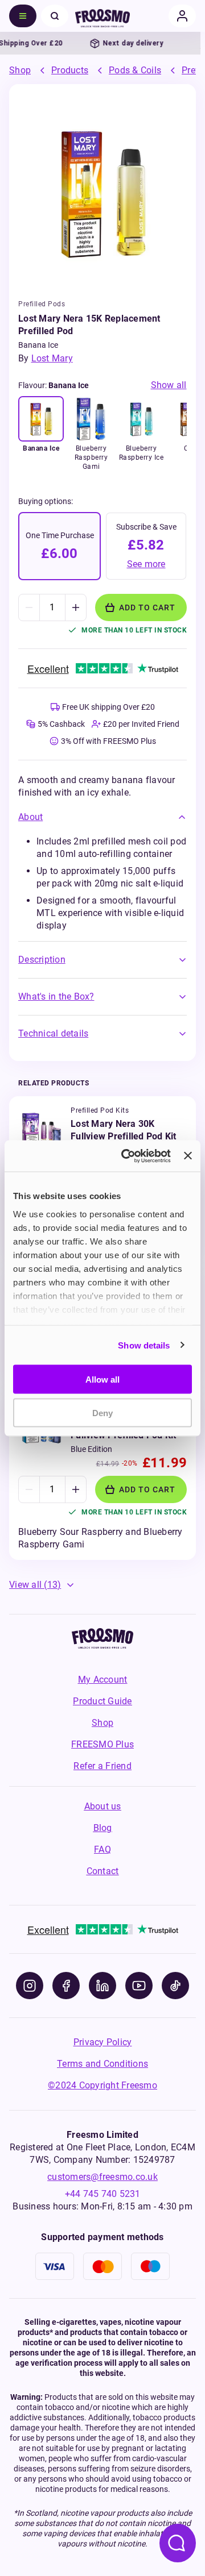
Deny (102, 1412)
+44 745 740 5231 (103, 2194)
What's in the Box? (56, 996)
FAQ (102, 1849)
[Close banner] (188, 1156)
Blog (103, 1828)
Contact (103, 1871)
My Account (103, 1680)
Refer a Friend (102, 1766)
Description (42, 960)
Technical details (53, 1033)
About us (103, 1806)
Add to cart (147, 607)
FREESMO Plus (102, 1744)
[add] (75, 607)
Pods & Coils (135, 70)
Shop (20, 70)
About (30, 817)
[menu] (23, 16)
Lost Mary (52, 358)
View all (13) (35, 1585)
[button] (102, 817)
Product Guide (102, 1701)
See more (146, 564)
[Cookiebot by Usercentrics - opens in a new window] (127, 1156)
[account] (182, 16)
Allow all (102, 1379)
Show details (144, 1345)
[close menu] (55, 16)
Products (70, 70)
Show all (169, 385)
